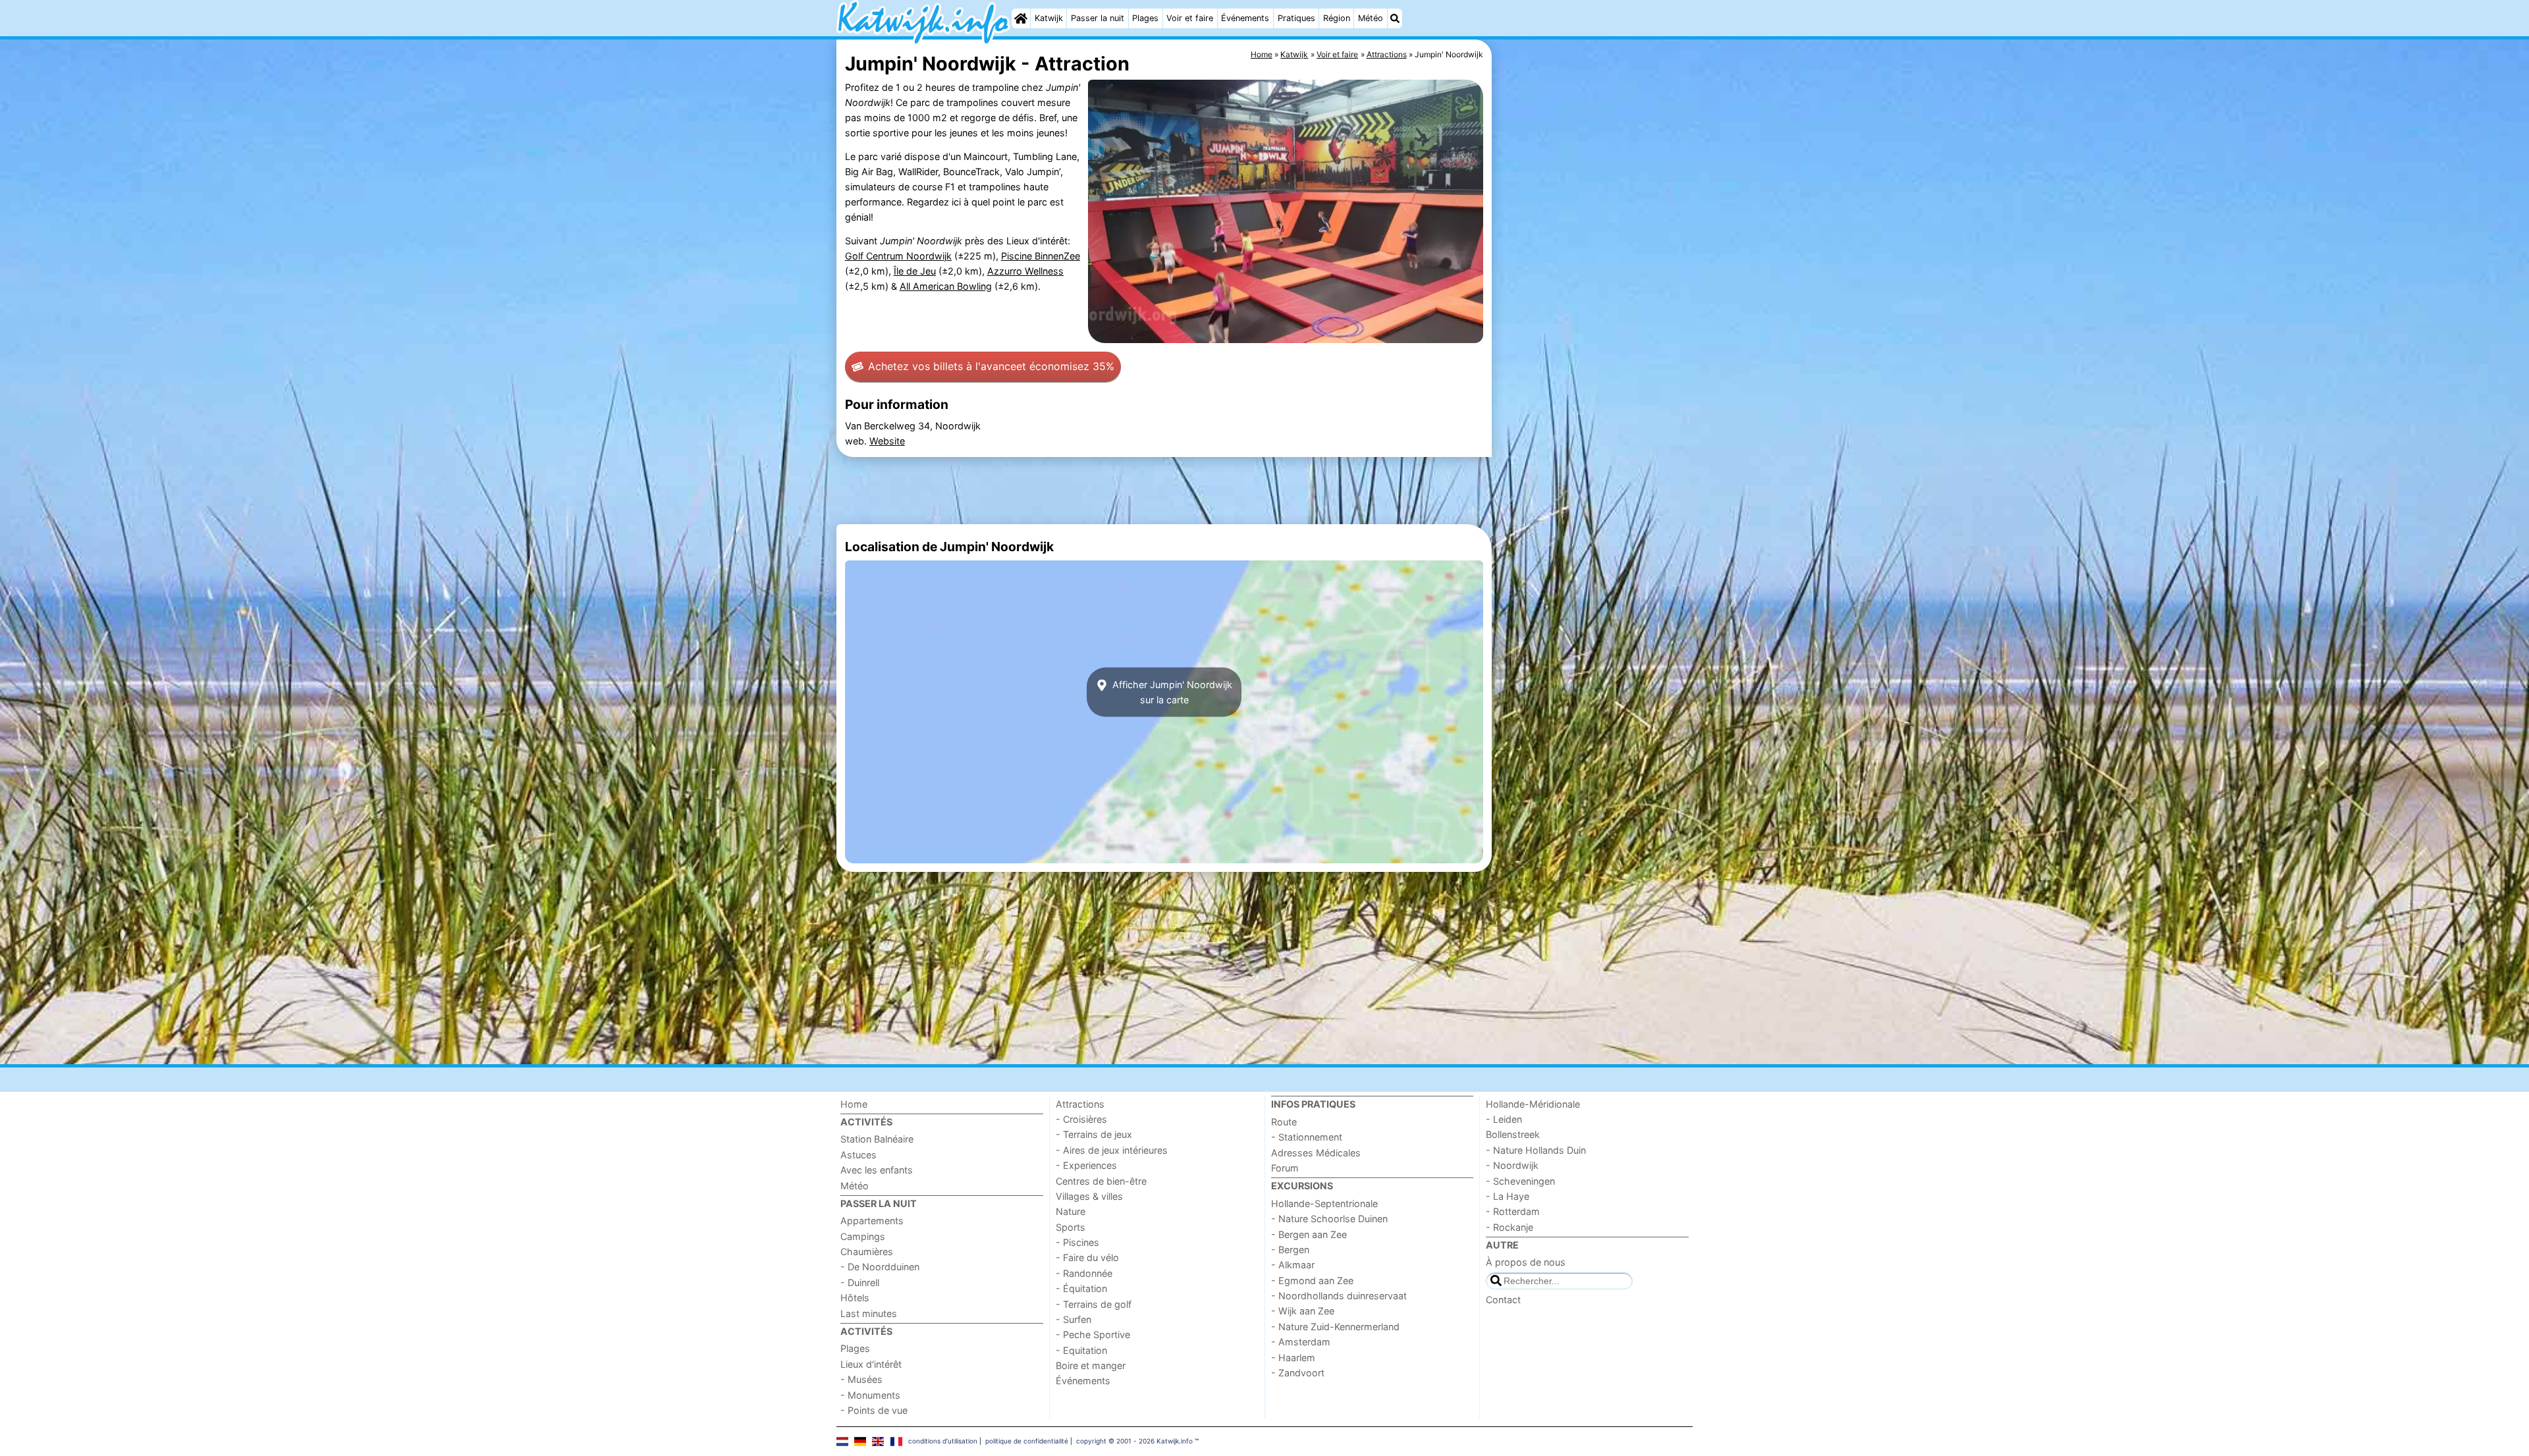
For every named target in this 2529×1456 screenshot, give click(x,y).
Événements (1245, 18)
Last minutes (869, 1313)
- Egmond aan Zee (1312, 1281)
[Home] (1021, 18)
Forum (1285, 1168)
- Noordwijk (1512, 1165)
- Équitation (1081, 1288)
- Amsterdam (1301, 1342)
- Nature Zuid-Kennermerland (1335, 1327)
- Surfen (1074, 1319)
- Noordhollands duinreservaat (1339, 1296)
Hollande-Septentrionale (1324, 1203)
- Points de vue (874, 1410)
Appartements (872, 1221)
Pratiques (1296, 18)
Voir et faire (1190, 18)
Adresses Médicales (1316, 1153)
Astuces (858, 1155)
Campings (863, 1236)
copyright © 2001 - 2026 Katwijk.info (1134, 1441)
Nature (1071, 1211)
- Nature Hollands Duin (1536, 1150)
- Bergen (1290, 1250)
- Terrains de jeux (1094, 1134)
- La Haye (1508, 1196)
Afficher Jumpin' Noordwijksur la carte (1171, 692)
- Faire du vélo (1087, 1257)
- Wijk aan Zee (1303, 1311)
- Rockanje (1509, 1227)
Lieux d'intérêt (871, 1364)
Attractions (1080, 1104)
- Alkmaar (1293, 1265)
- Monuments (870, 1395)
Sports (1071, 1227)
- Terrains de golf (1094, 1304)
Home (854, 1104)
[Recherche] (1395, 18)
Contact (1503, 1300)
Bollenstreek (1513, 1134)
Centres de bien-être (1101, 1181)
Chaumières (867, 1252)
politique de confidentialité (1027, 1441)
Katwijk (1049, 18)
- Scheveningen (1520, 1181)
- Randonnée (1084, 1273)
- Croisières (1081, 1119)
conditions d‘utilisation (943, 1441)
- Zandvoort (1298, 1373)
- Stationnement (1307, 1137)
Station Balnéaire (877, 1139)
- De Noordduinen (880, 1267)
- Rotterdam (1513, 1211)
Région (1337, 18)
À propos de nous (1526, 1262)
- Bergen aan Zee (1309, 1234)
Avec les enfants (877, 1170)
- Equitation (1081, 1350)
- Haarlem (1293, 1358)
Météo (1371, 18)
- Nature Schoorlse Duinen (1329, 1219)
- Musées (861, 1379)
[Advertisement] (1594, 342)
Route (1284, 1122)
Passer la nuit (1098, 18)
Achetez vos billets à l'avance (991, 366)
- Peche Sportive (1093, 1335)
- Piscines (1077, 1242)
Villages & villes (1089, 1196)
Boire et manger (1091, 1365)
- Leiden (1504, 1119)
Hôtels (855, 1298)
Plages (1145, 18)
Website (887, 441)
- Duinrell (860, 1282)
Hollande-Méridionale (1533, 1104)
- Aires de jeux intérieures (1112, 1150)
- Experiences (1086, 1165)
